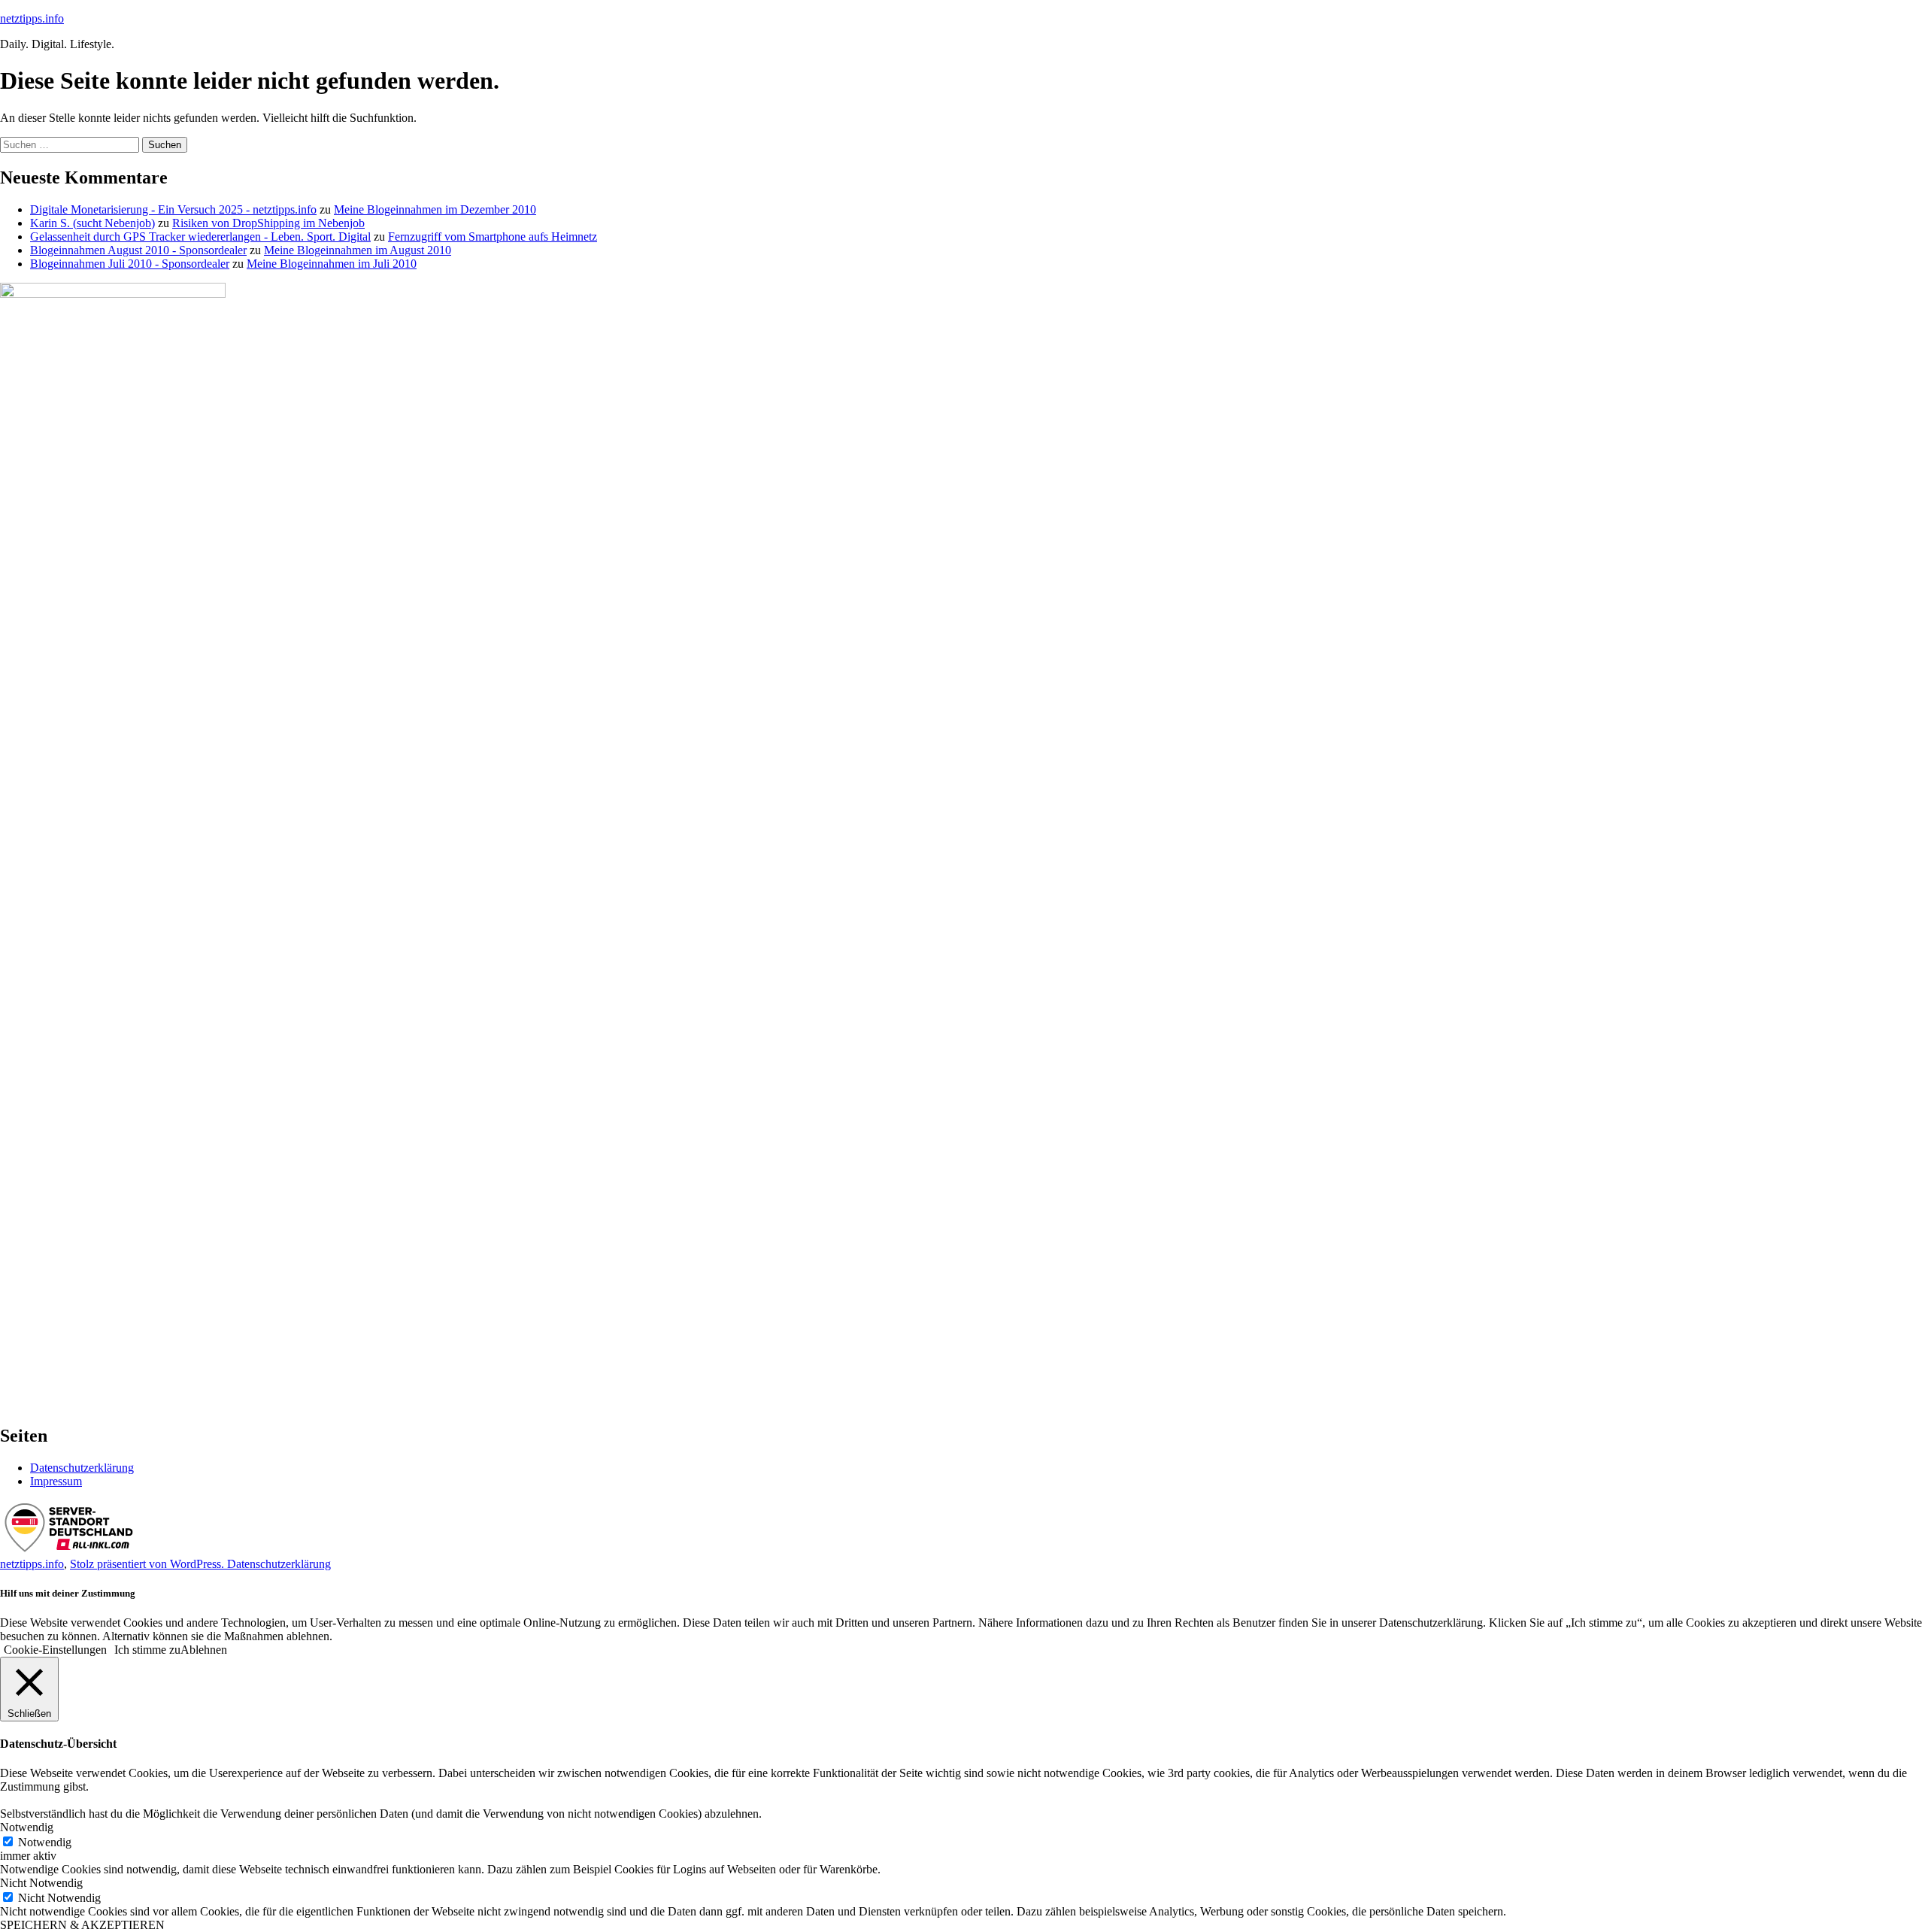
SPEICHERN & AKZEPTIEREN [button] (82, 1925)
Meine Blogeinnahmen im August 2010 (358, 250)
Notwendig (45, 1842)
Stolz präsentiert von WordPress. (149, 1564)
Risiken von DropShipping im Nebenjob (268, 223)
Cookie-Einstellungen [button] (55, 1650)
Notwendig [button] (27, 1827)
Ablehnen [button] (204, 1650)
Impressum (56, 1481)
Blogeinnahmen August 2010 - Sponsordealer (138, 250)
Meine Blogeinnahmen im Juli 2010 (332, 264)
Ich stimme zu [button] (147, 1650)
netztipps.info (32, 18)
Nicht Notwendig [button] (41, 1883)
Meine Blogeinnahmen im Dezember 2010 (435, 209)
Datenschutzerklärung (82, 1468)
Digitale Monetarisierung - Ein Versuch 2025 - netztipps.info (173, 209)
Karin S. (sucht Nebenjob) (92, 223)
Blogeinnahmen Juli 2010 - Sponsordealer (130, 264)
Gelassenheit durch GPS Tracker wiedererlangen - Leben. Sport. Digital (200, 237)
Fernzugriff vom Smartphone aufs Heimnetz (493, 237)
